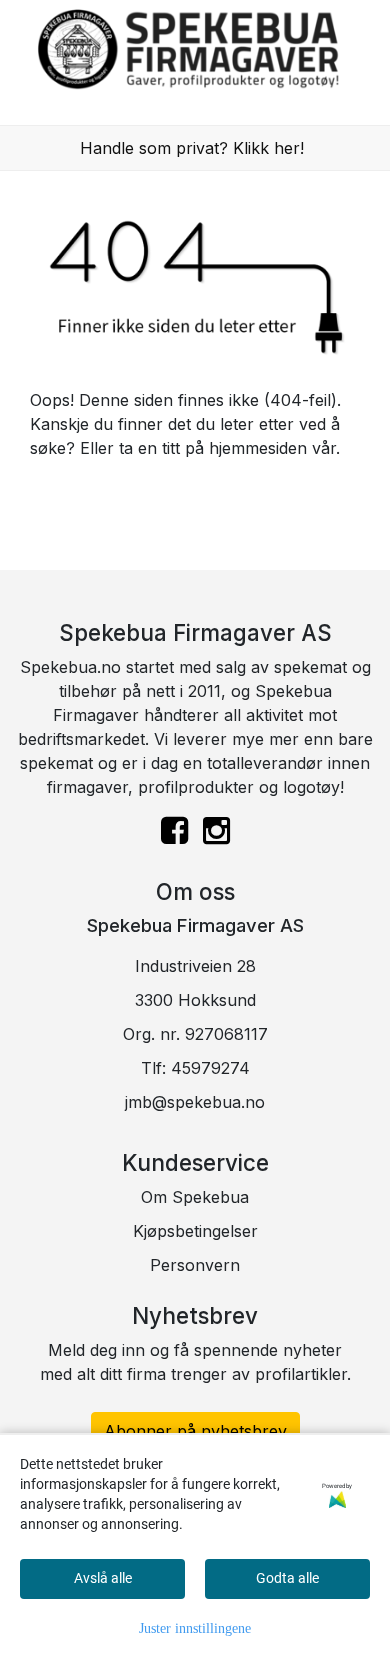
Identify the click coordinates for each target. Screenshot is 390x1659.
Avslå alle (103, 1578)
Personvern (195, 1265)
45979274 (210, 1068)
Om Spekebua (195, 1197)
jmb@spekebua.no (195, 1102)
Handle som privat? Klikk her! (192, 148)
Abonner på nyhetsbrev (195, 1431)
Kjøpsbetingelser (195, 1231)
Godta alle (287, 1578)
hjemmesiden (258, 448)
